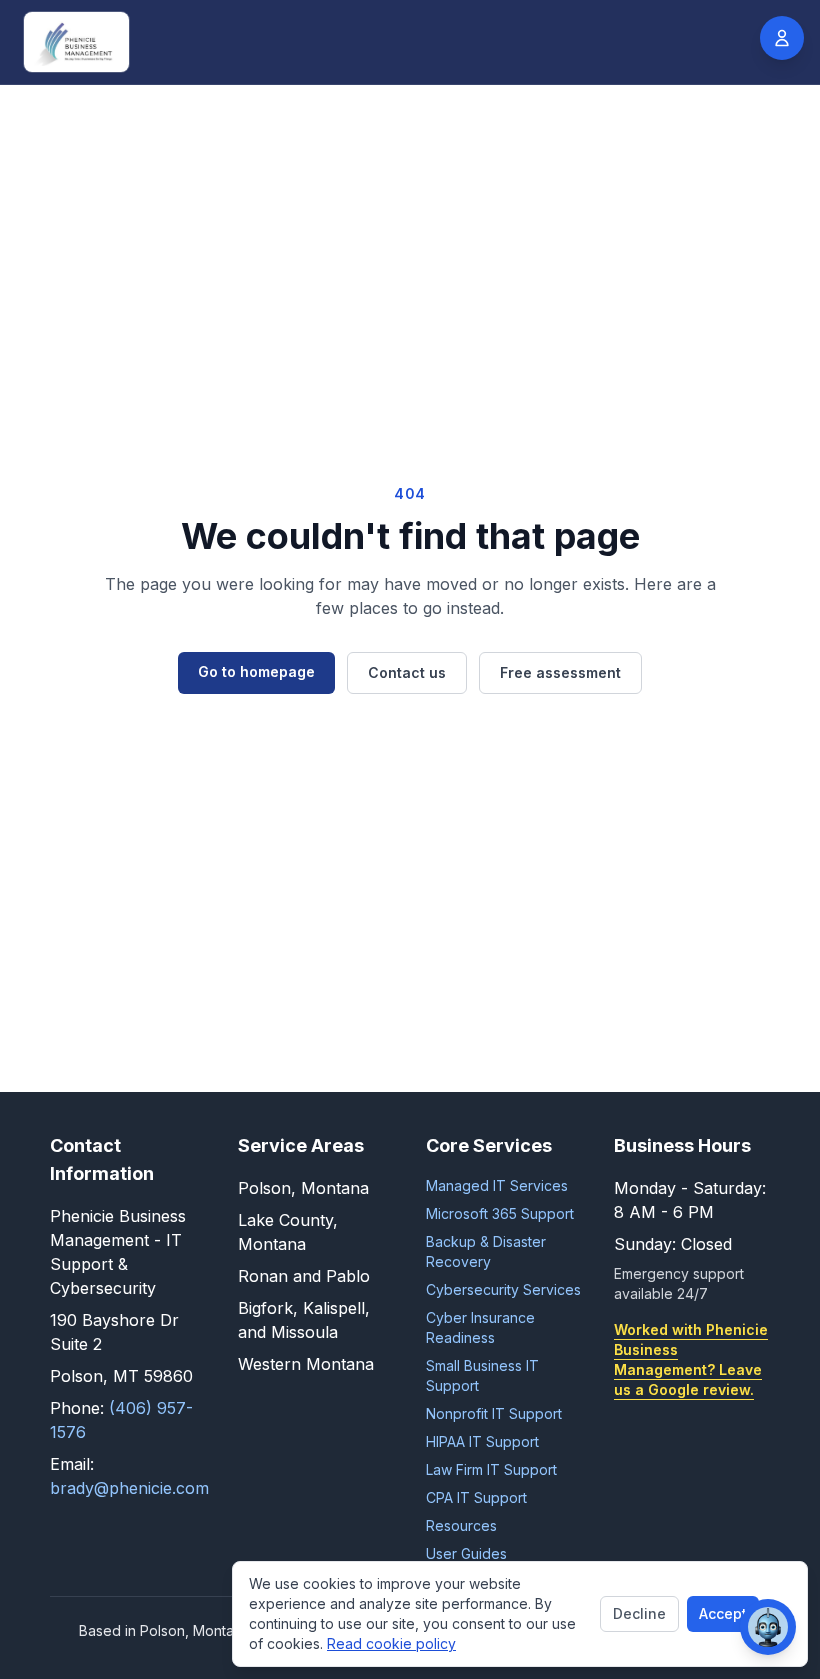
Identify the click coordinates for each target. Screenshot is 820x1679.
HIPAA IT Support (482, 1441)
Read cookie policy (391, 1643)
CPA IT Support (476, 1497)
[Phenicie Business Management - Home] (76, 42)
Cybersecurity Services (503, 1289)
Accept (723, 1613)
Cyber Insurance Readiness (480, 1327)
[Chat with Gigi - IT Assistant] (768, 1627)
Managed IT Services (497, 1185)
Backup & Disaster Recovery (486, 1251)
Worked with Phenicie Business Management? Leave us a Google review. (691, 1359)
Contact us (407, 672)
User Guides (466, 1553)
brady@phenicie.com (129, 1488)
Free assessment (560, 672)
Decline (639, 1613)
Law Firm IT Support (491, 1469)
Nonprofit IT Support (494, 1413)
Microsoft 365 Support (500, 1213)
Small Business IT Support (482, 1375)
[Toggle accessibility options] (782, 38)
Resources (461, 1525)
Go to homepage (256, 671)
